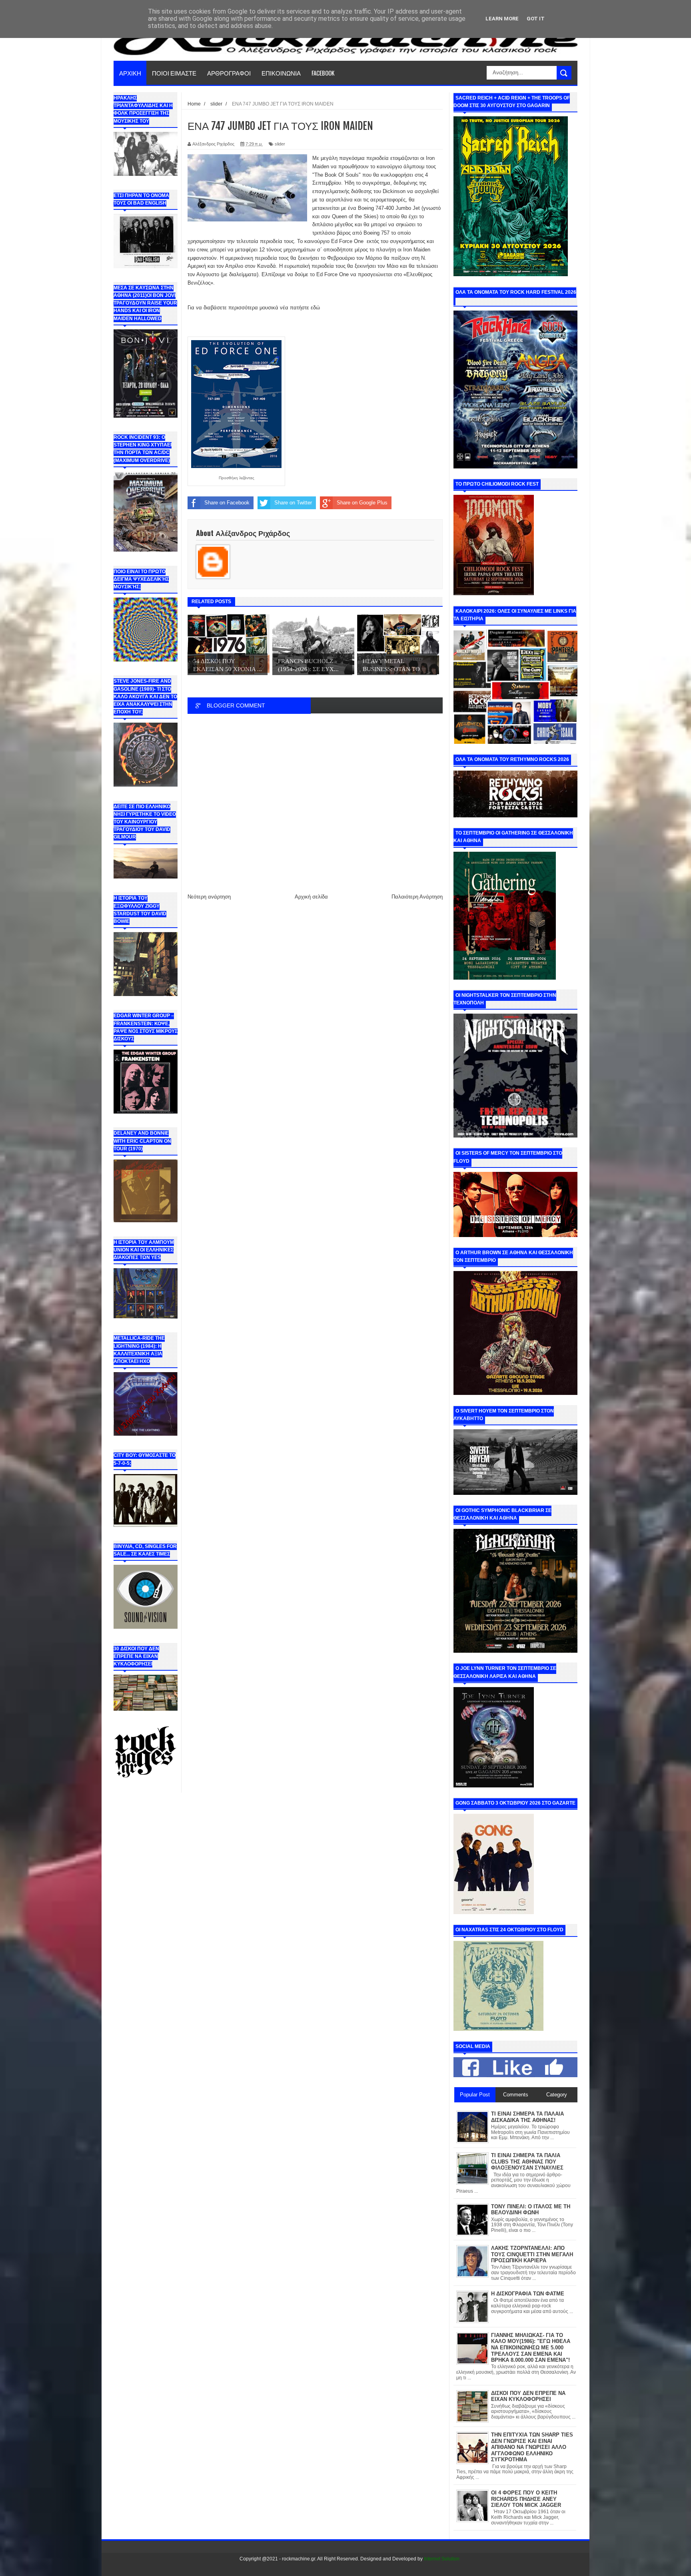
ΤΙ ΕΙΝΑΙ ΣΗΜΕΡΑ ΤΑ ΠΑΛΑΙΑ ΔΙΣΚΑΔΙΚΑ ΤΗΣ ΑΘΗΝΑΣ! (527, 2117)
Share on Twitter (293, 503)
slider (280, 144)
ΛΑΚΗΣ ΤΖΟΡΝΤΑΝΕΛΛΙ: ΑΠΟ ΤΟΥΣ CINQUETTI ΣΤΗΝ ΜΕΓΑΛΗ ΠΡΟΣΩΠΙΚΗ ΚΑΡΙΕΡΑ (532, 2254)
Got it (536, 19)
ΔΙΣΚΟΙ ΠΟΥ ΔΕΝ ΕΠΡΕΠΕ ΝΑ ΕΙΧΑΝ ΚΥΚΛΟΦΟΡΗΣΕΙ (528, 2396)
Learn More (502, 19)
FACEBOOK (323, 73)
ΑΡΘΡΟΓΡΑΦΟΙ (229, 73)
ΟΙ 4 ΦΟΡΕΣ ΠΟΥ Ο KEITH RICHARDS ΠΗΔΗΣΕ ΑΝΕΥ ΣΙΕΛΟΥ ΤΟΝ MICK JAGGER (526, 2499)
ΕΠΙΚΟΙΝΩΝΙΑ (281, 73)
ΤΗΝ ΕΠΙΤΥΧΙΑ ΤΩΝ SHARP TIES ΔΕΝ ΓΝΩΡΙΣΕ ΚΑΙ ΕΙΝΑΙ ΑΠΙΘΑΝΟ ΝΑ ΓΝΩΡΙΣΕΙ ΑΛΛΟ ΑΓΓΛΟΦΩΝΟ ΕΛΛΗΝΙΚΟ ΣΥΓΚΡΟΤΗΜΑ (532, 2447)
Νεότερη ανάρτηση (209, 897)
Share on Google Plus (362, 503)
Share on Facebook (227, 503)
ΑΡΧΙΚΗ (130, 73)
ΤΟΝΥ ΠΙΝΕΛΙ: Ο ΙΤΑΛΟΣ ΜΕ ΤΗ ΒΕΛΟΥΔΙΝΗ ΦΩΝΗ (531, 2210)
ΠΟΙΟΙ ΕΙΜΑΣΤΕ (174, 73)
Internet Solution (442, 2559)
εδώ (315, 308)
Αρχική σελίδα (311, 897)
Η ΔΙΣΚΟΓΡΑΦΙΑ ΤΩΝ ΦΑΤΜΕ (528, 2294)
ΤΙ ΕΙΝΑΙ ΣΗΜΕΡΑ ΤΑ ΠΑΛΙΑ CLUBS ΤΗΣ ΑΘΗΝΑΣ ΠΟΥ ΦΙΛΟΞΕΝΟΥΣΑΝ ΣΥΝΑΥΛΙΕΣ (527, 2162)
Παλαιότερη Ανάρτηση (417, 897)
